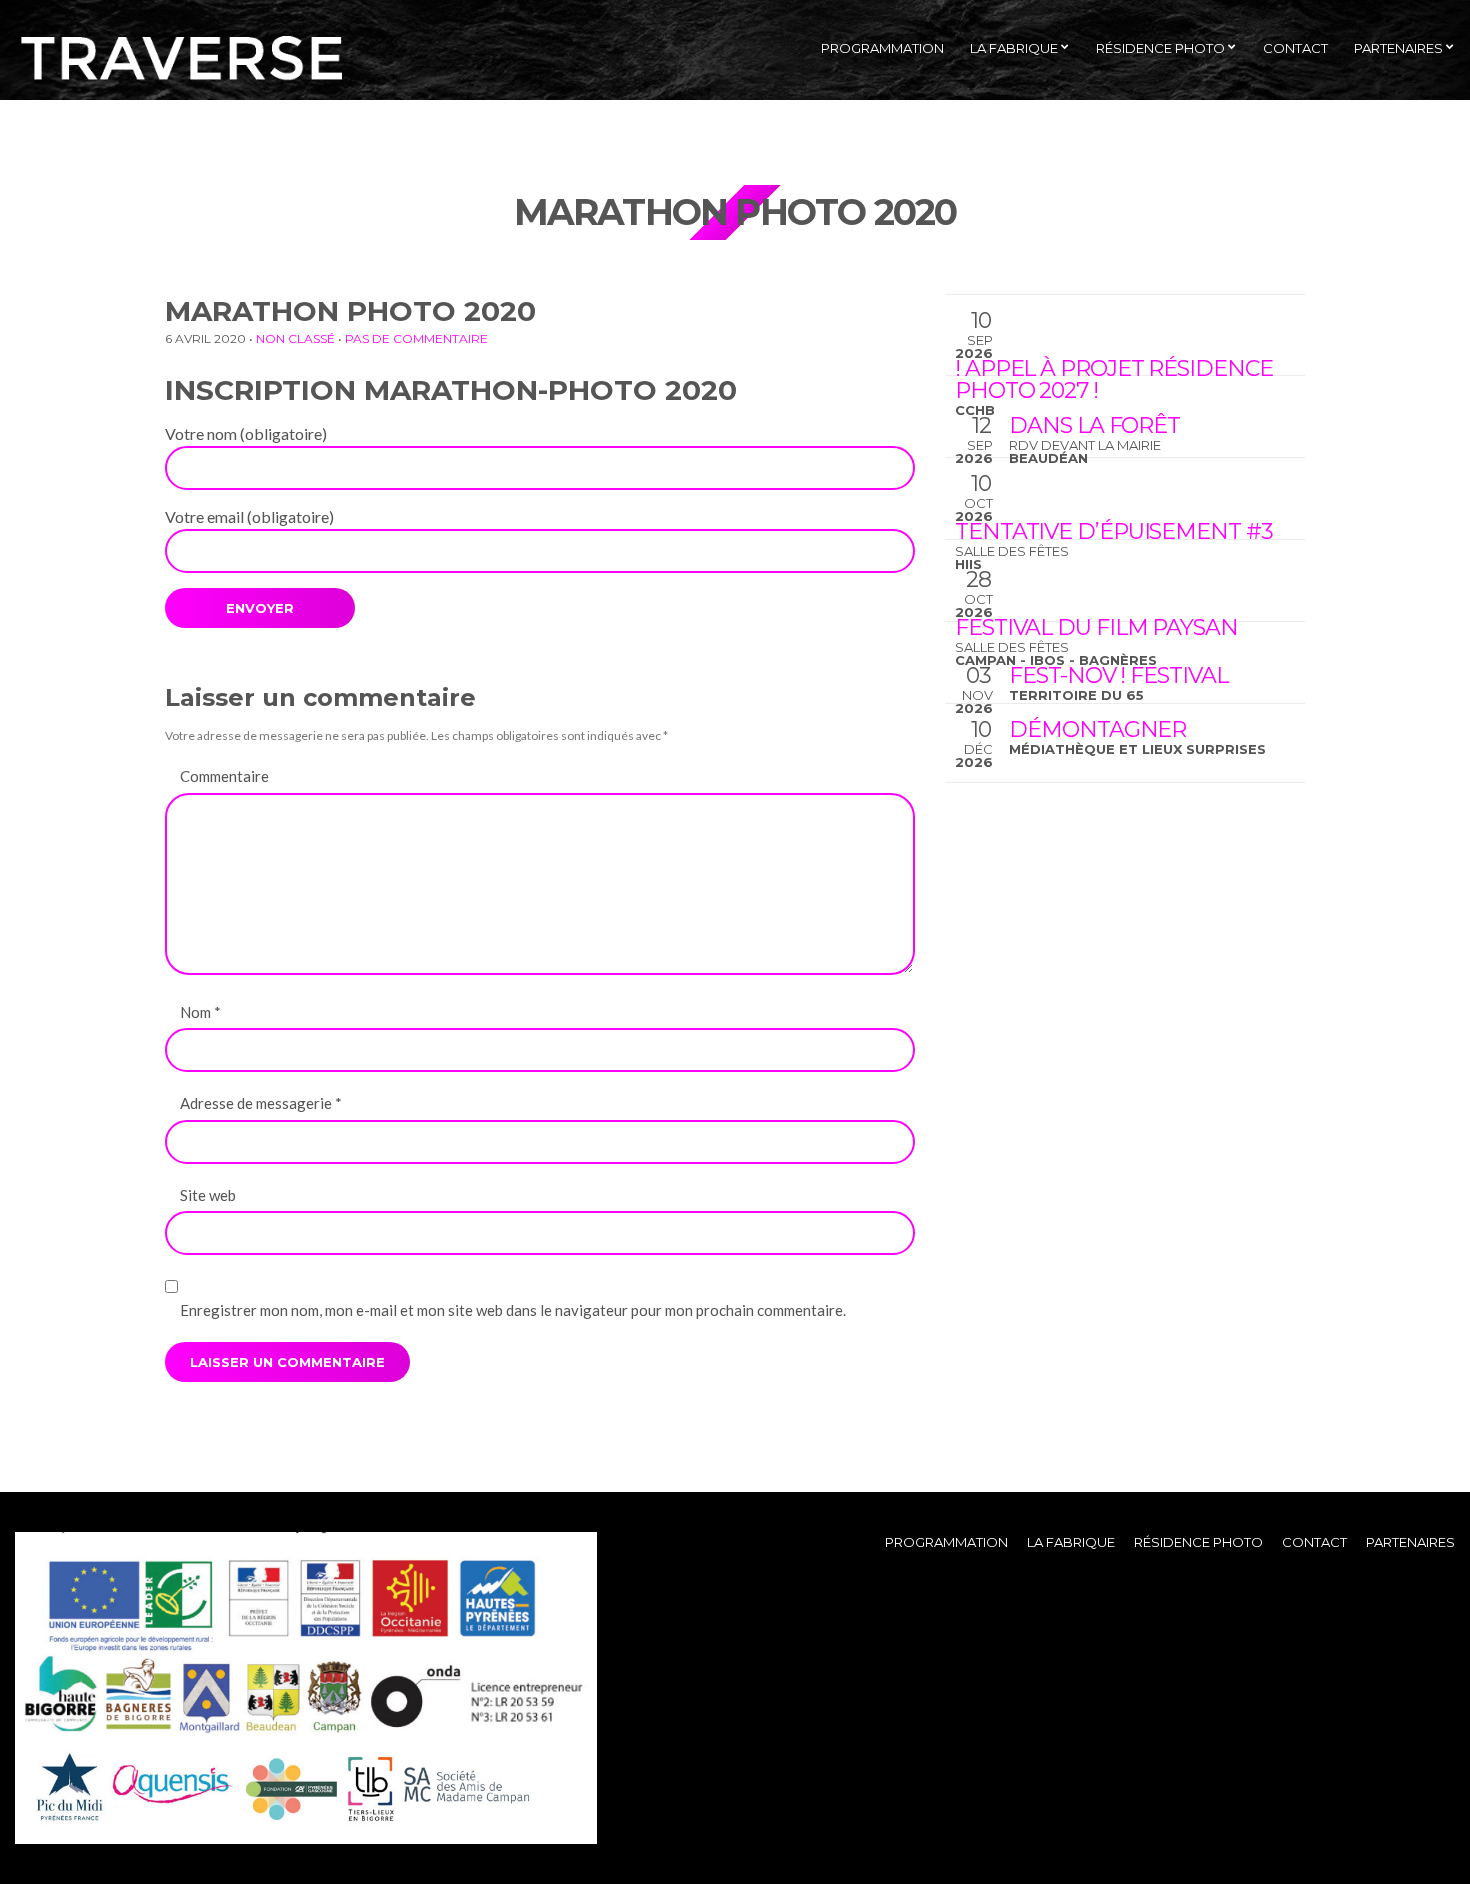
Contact (1295, 48)
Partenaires (1398, 48)
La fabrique (1014, 48)
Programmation (882, 48)
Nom (200, 1012)
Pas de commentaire (416, 338)
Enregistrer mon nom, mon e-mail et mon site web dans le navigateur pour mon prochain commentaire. (513, 1310)
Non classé (295, 338)
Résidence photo (1160, 48)
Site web (208, 1195)
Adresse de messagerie (261, 1103)
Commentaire (224, 776)
